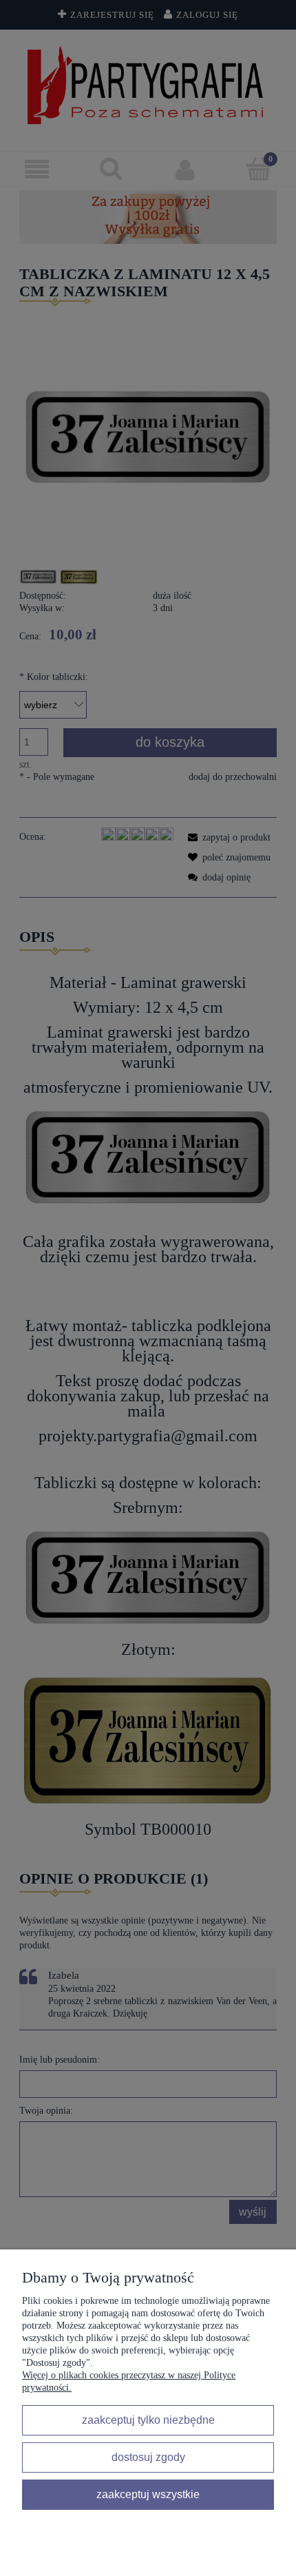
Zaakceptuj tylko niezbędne (148, 2420)
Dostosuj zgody (148, 2457)
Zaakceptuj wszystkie (148, 2494)
